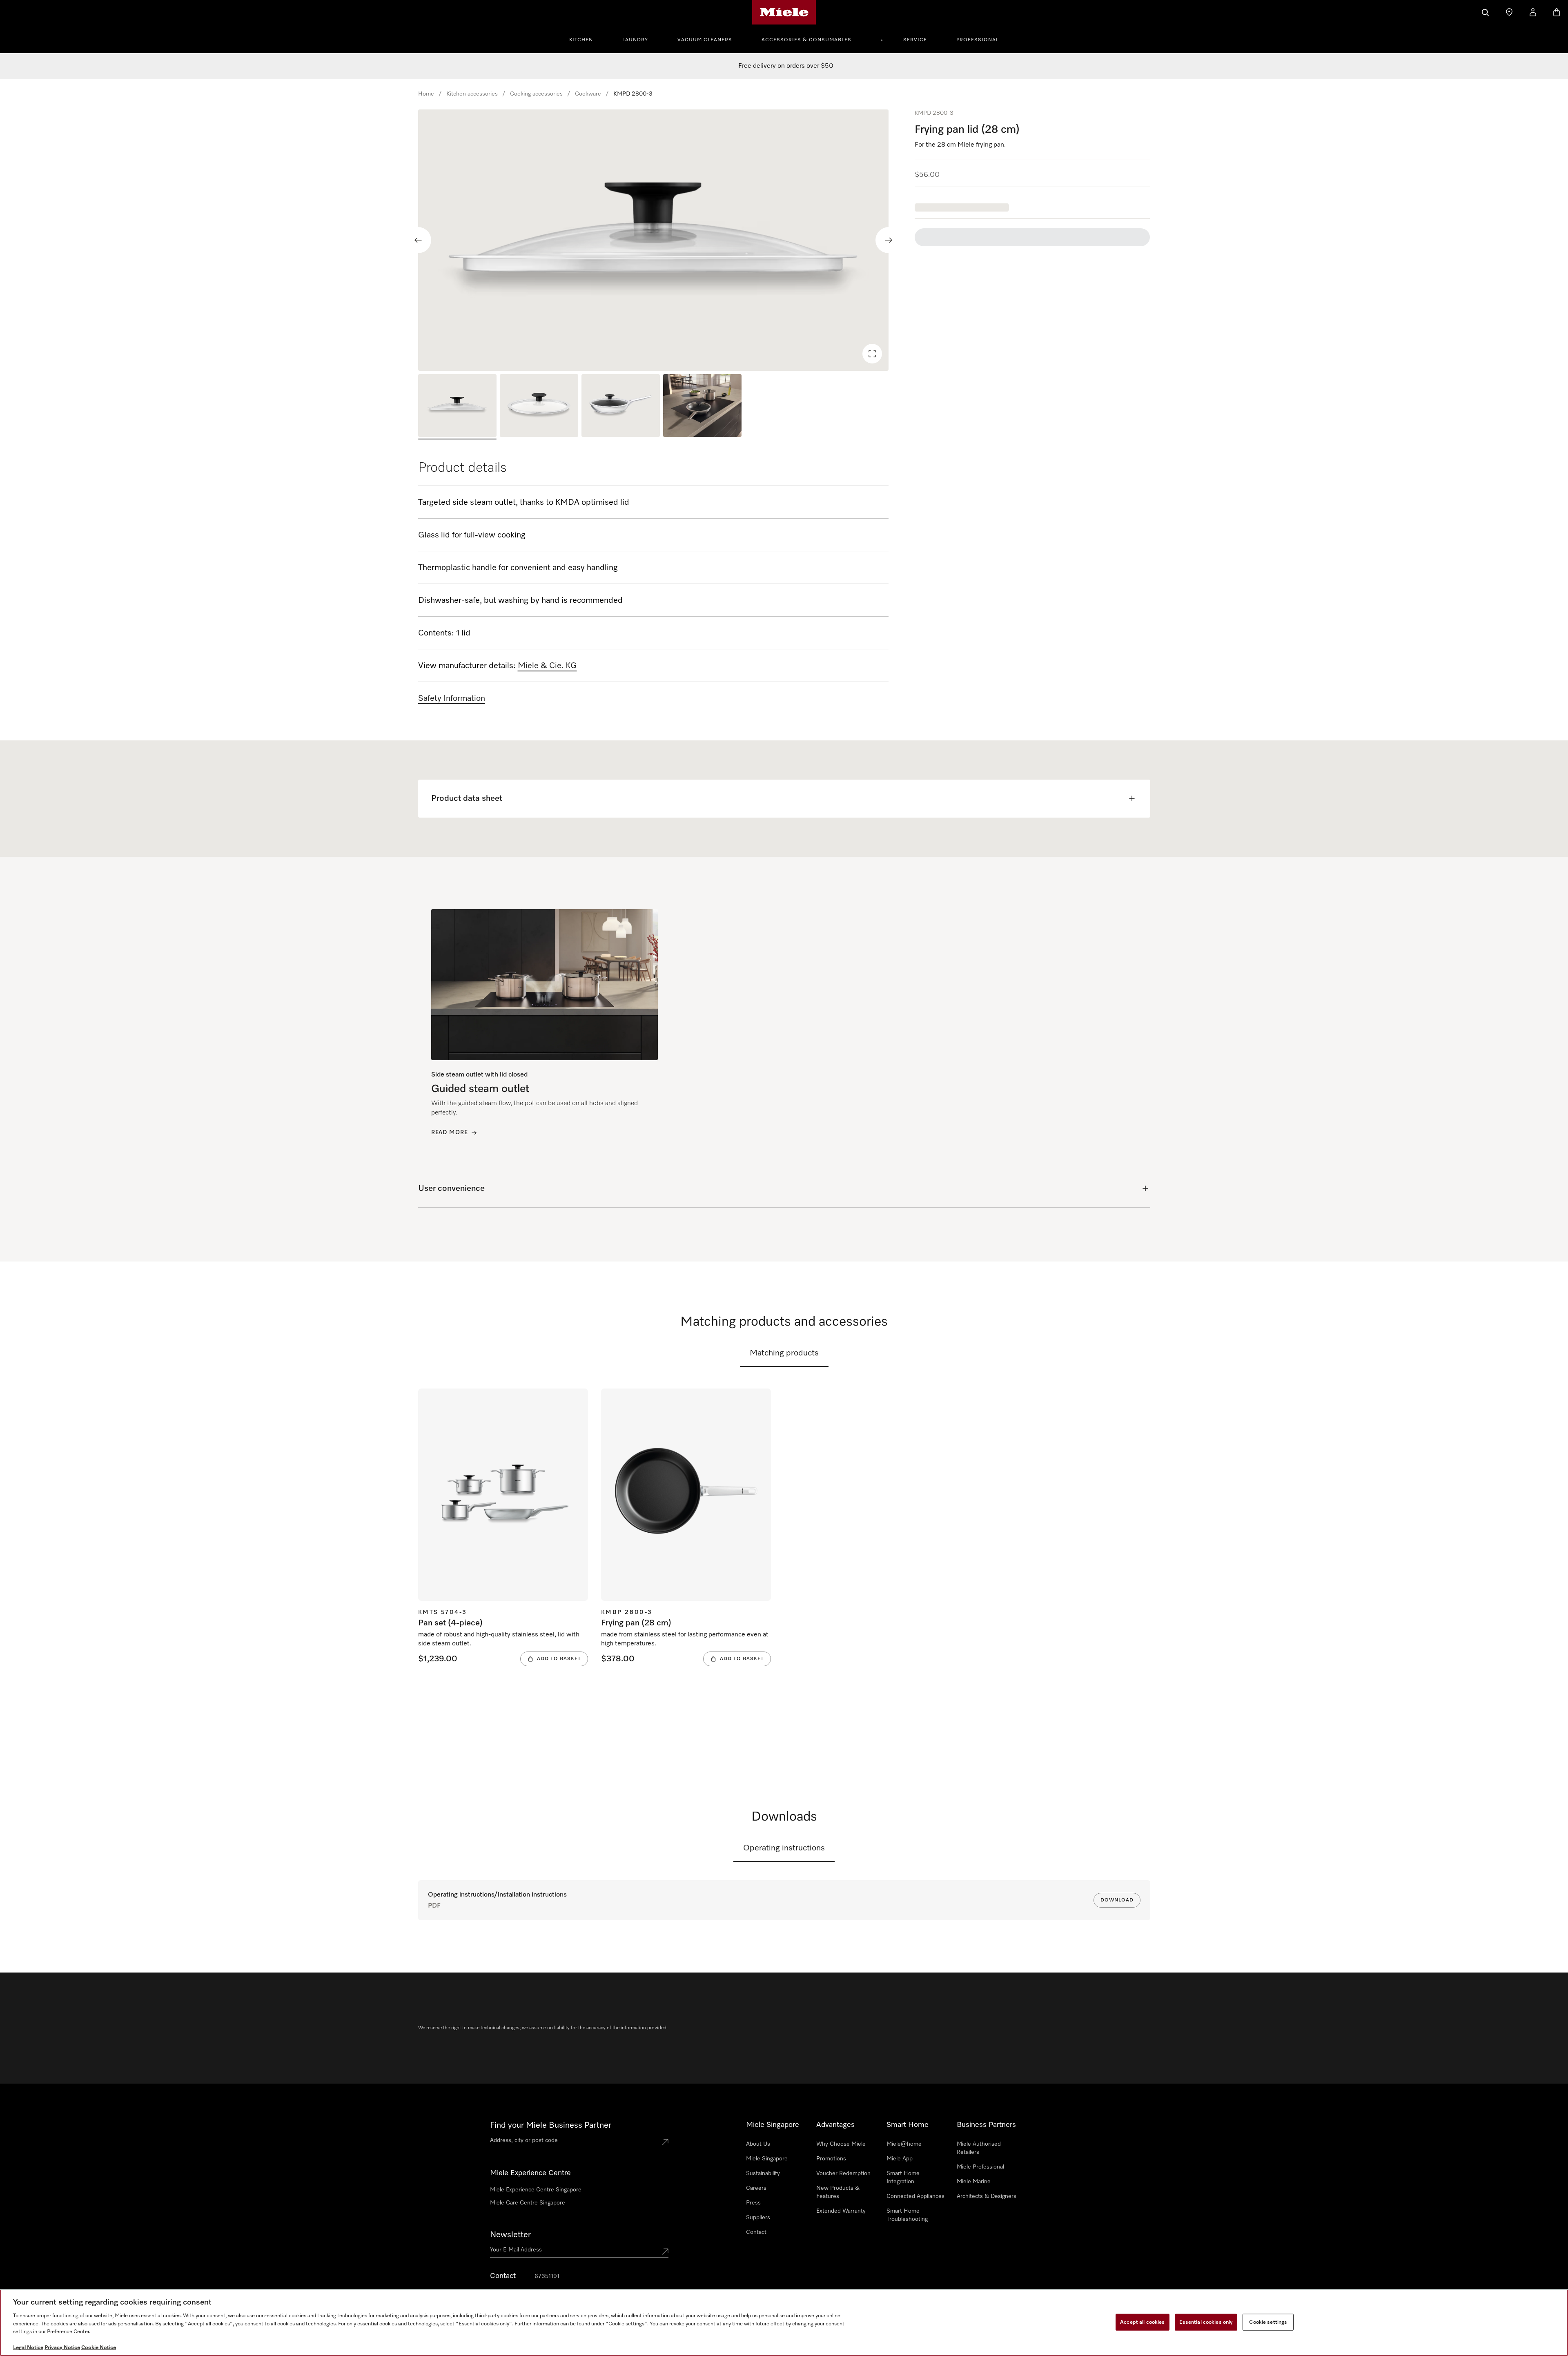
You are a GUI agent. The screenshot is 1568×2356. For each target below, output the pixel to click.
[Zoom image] (872, 354)
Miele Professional (980, 2167)
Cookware (588, 94)
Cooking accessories (536, 94)
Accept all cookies (1142, 2322)
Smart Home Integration (903, 2178)
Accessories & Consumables (806, 40)
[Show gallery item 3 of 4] (621, 407)
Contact (756, 2232)
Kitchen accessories (472, 94)
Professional (978, 40)
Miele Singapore (767, 2159)
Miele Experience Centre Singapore (536, 2190)
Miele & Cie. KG (547, 666)
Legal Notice (28, 2348)
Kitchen (581, 40)
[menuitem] (586, 39)
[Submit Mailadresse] (665, 2251)
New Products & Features (838, 2192)
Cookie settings (1268, 2322)
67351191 (547, 2276)
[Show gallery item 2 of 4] (539, 407)
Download (1117, 1900)
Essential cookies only (1206, 2322)
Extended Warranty (841, 2211)
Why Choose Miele (841, 2144)
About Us (758, 2144)
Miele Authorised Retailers (979, 2148)
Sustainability (763, 2173)
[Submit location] (665, 2142)
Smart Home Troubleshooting (907, 2215)
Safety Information (452, 698)
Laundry (635, 40)
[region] (654, 240)
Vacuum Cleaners (705, 40)
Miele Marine (974, 2182)
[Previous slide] (418, 240)
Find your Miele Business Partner (551, 2125)
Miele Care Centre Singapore (528, 2203)
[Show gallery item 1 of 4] (457, 407)
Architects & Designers (987, 2196)
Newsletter (510, 2235)
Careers (756, 2188)
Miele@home (904, 2144)
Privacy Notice (62, 2348)
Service (915, 40)
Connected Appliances (915, 2196)
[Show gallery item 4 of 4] (702, 407)
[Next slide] (889, 240)
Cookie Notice (99, 2348)
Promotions (831, 2159)
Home (426, 94)
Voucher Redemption (843, 2173)
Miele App (900, 2159)
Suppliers (758, 2218)
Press (753, 2203)
